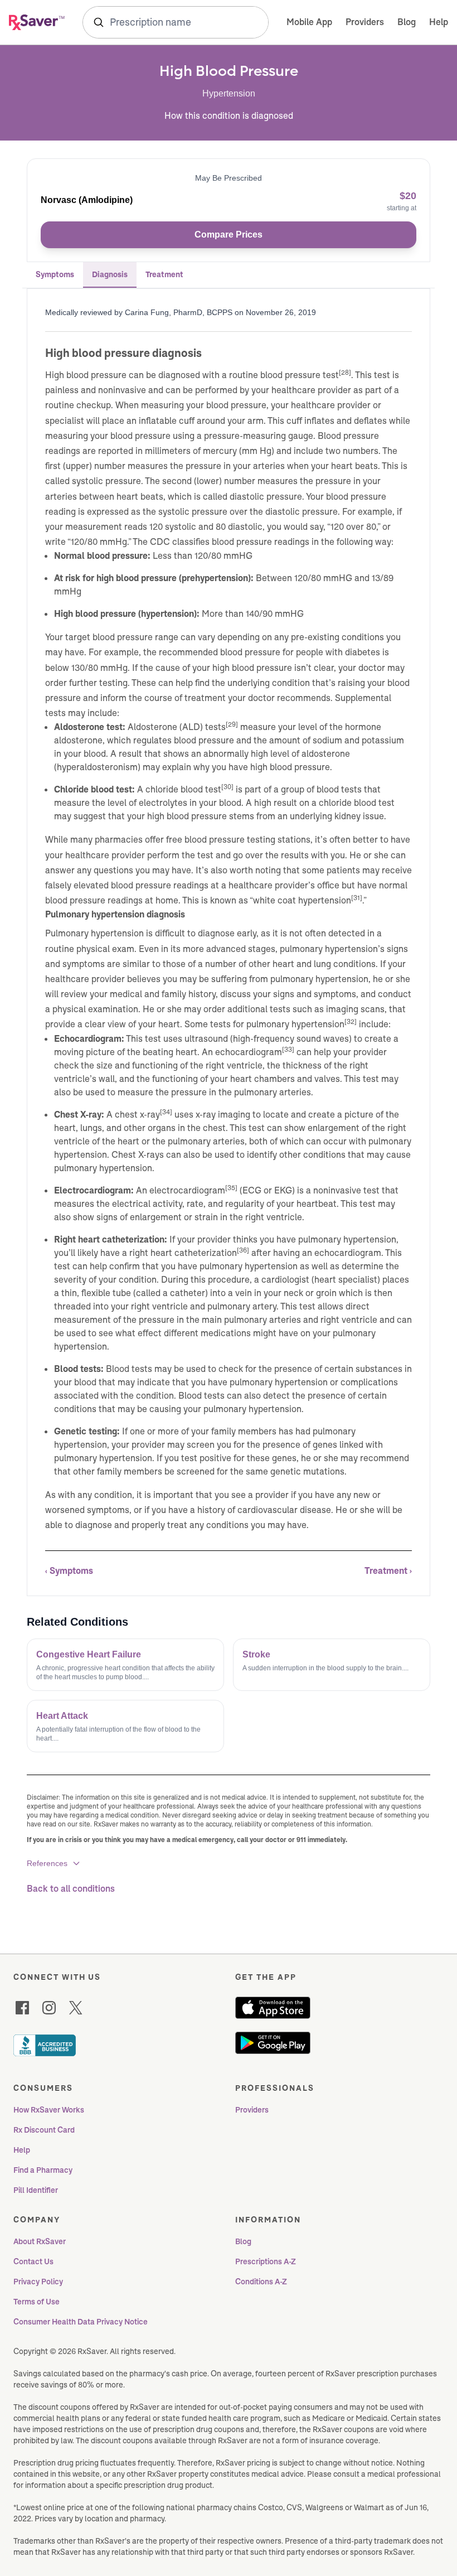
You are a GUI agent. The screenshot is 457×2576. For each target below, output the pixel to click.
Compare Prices (229, 235)
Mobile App (309, 22)
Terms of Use (37, 2302)
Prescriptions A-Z (266, 2261)
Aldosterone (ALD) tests (177, 727)
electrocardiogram (187, 1190)
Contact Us (33, 2261)
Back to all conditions (71, 1889)
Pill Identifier (36, 2190)
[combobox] (176, 22)
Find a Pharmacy (43, 2170)
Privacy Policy (38, 2282)
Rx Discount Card (44, 2130)
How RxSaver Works (49, 2110)
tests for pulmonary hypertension (277, 1024)
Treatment (164, 274)
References (47, 1863)
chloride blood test (183, 789)
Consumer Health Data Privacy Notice (81, 2322)
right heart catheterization (183, 1253)
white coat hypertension (302, 900)
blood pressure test (300, 375)
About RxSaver (40, 2241)
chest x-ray (137, 1115)
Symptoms (55, 274)
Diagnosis (110, 274)
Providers (365, 22)
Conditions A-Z (261, 2282)
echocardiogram (249, 1052)
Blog (407, 22)
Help (439, 22)
